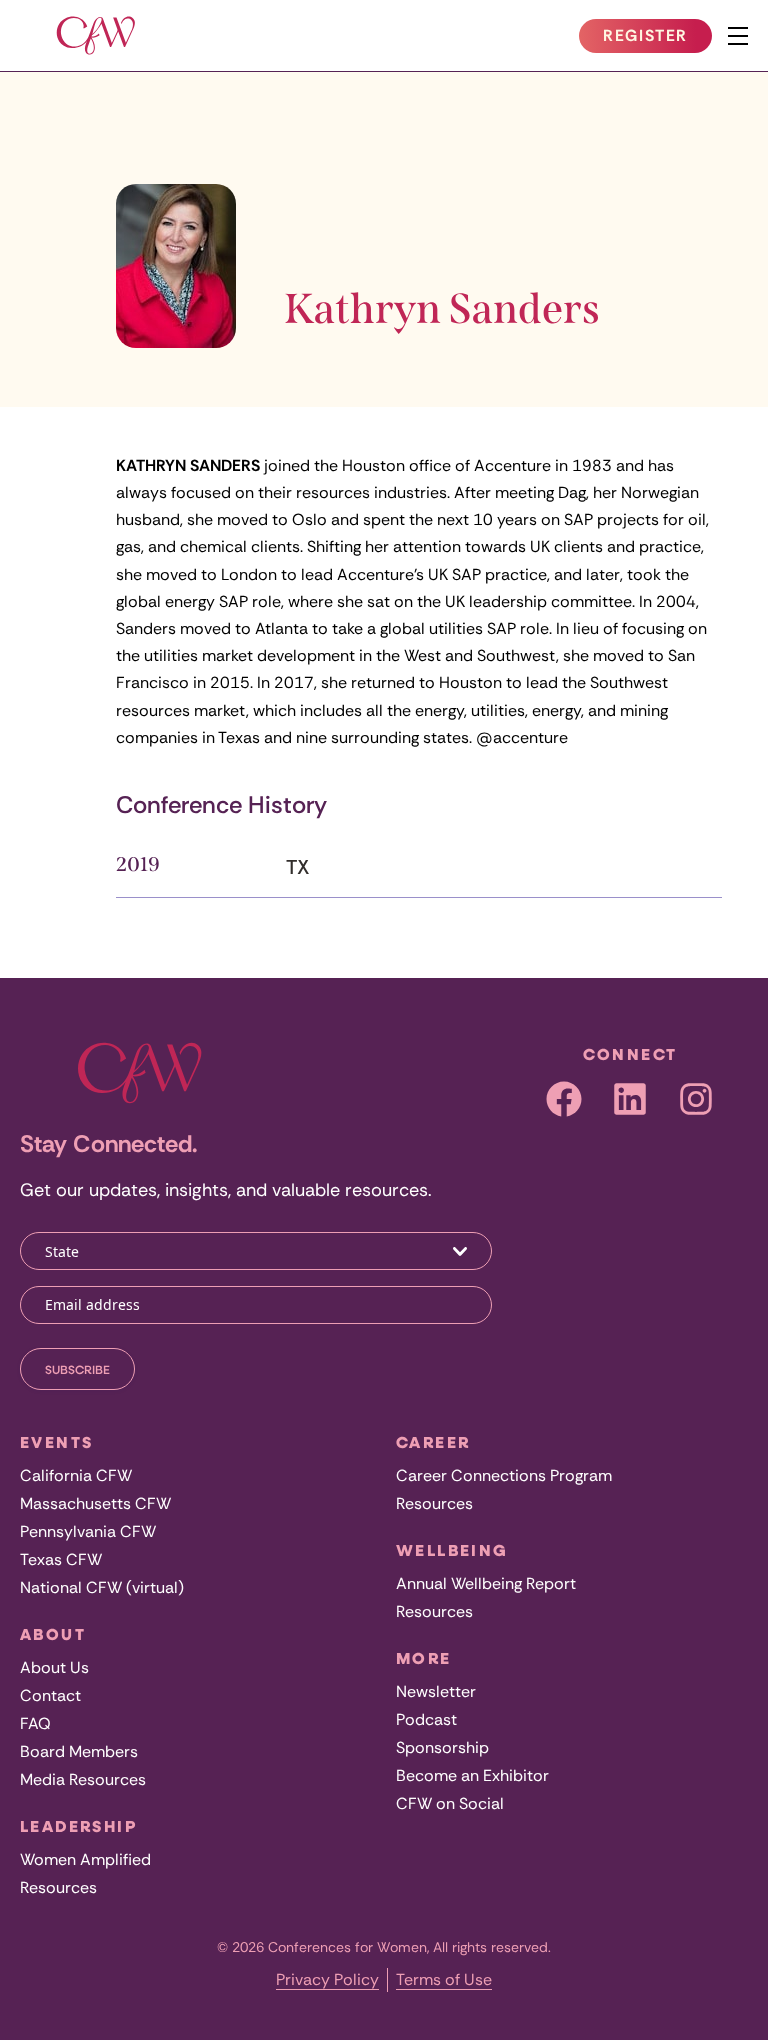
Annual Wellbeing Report (486, 1583)
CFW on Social (450, 1803)
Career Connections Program (504, 1475)
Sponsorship (442, 1747)
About (53, 1634)
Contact (50, 1695)
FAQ (35, 1723)
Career (433, 1442)
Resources (58, 1887)
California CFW (76, 1475)
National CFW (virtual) (102, 1587)
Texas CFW (61, 1559)
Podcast (426, 1719)
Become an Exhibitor (472, 1775)
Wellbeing (452, 1550)
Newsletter (436, 1691)
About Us (54, 1667)
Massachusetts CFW (95, 1503)
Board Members (79, 1751)
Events (56, 1442)
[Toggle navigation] (738, 36)
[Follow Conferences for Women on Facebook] (564, 1099)
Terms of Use (444, 1979)
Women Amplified (85, 1859)
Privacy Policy (327, 1979)
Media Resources (83, 1779)
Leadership (78, 1826)
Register (657, 39)
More (424, 1658)
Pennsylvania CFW (88, 1531)
